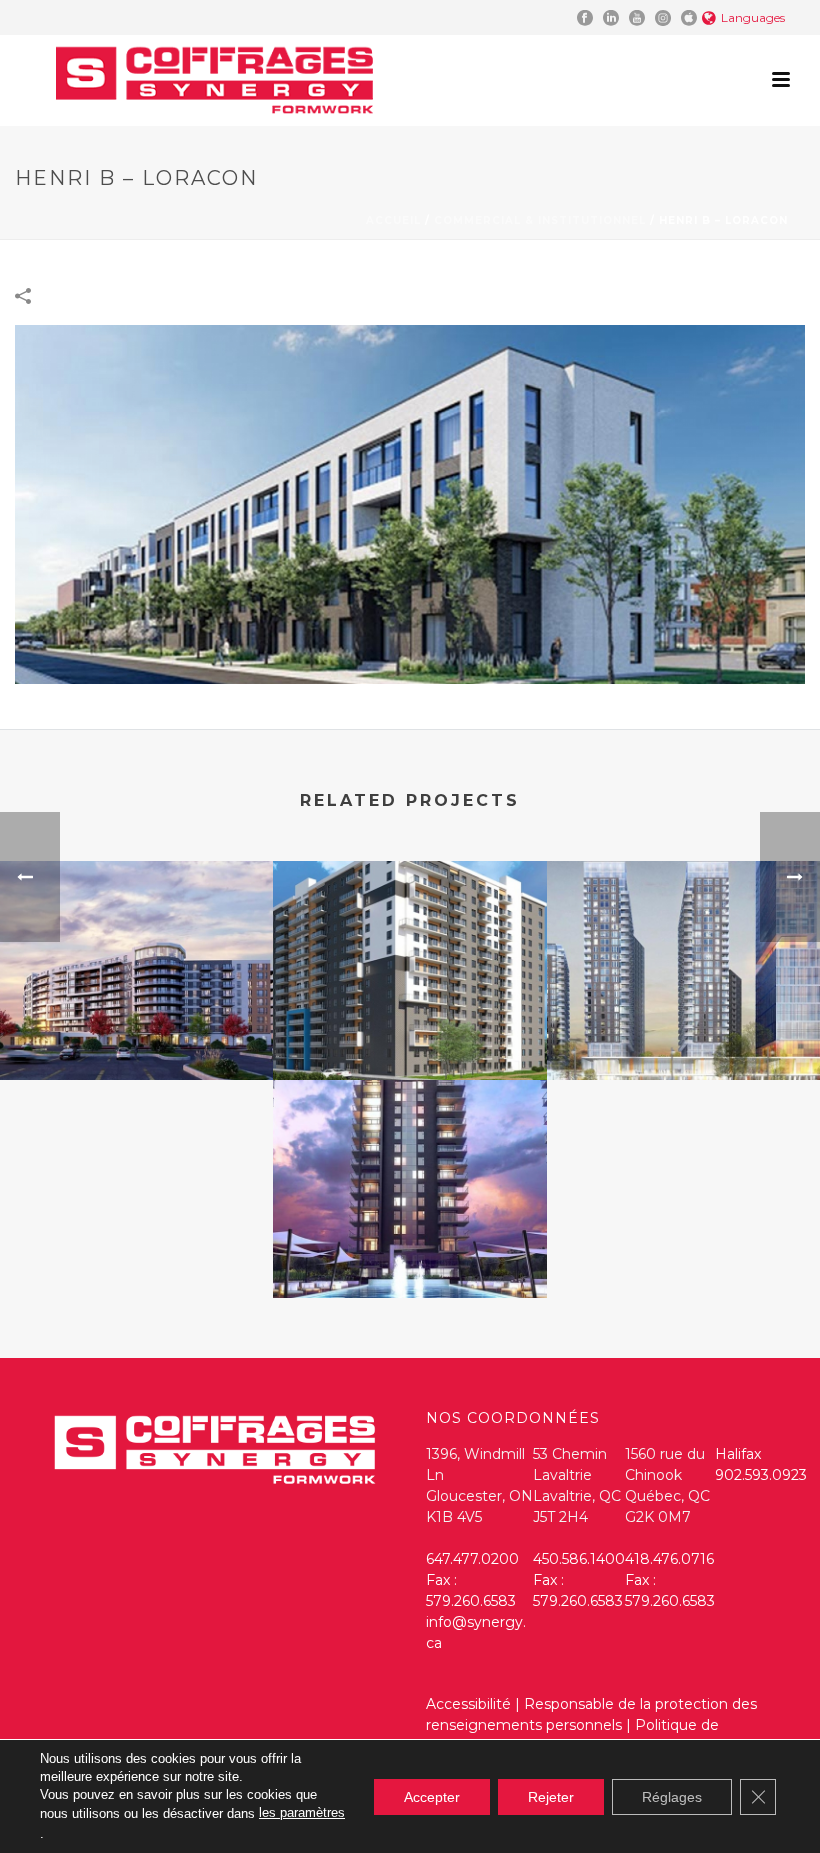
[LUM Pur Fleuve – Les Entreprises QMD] (409, 1158)
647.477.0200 (472, 1559)
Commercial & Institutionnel (540, 220)
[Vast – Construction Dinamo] (136, 940)
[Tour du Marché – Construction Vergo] (409, 940)
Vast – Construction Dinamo (136, 1049)
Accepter (432, 1797)
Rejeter (551, 1797)
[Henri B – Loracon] (410, 503)
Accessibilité (468, 1704)
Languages (753, 17)
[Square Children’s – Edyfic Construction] (683, 940)
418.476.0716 (669, 1559)
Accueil (393, 220)
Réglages (672, 1797)
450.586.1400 (579, 1559)
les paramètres (302, 1812)
